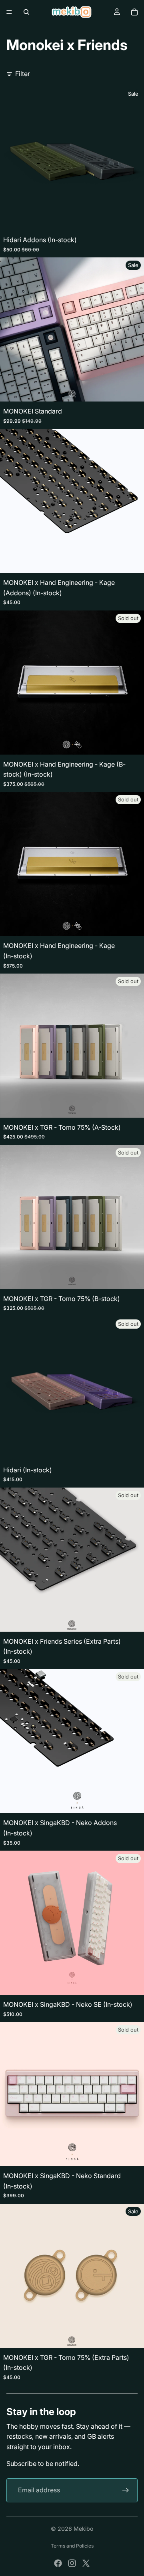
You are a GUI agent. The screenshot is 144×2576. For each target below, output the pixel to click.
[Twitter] (86, 2563)
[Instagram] (72, 2563)
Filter (23, 74)
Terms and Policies (72, 2546)
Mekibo (83, 2529)
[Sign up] (126, 2490)
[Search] (26, 12)
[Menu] (9, 12)
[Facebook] (58, 2563)
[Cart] (134, 12)
